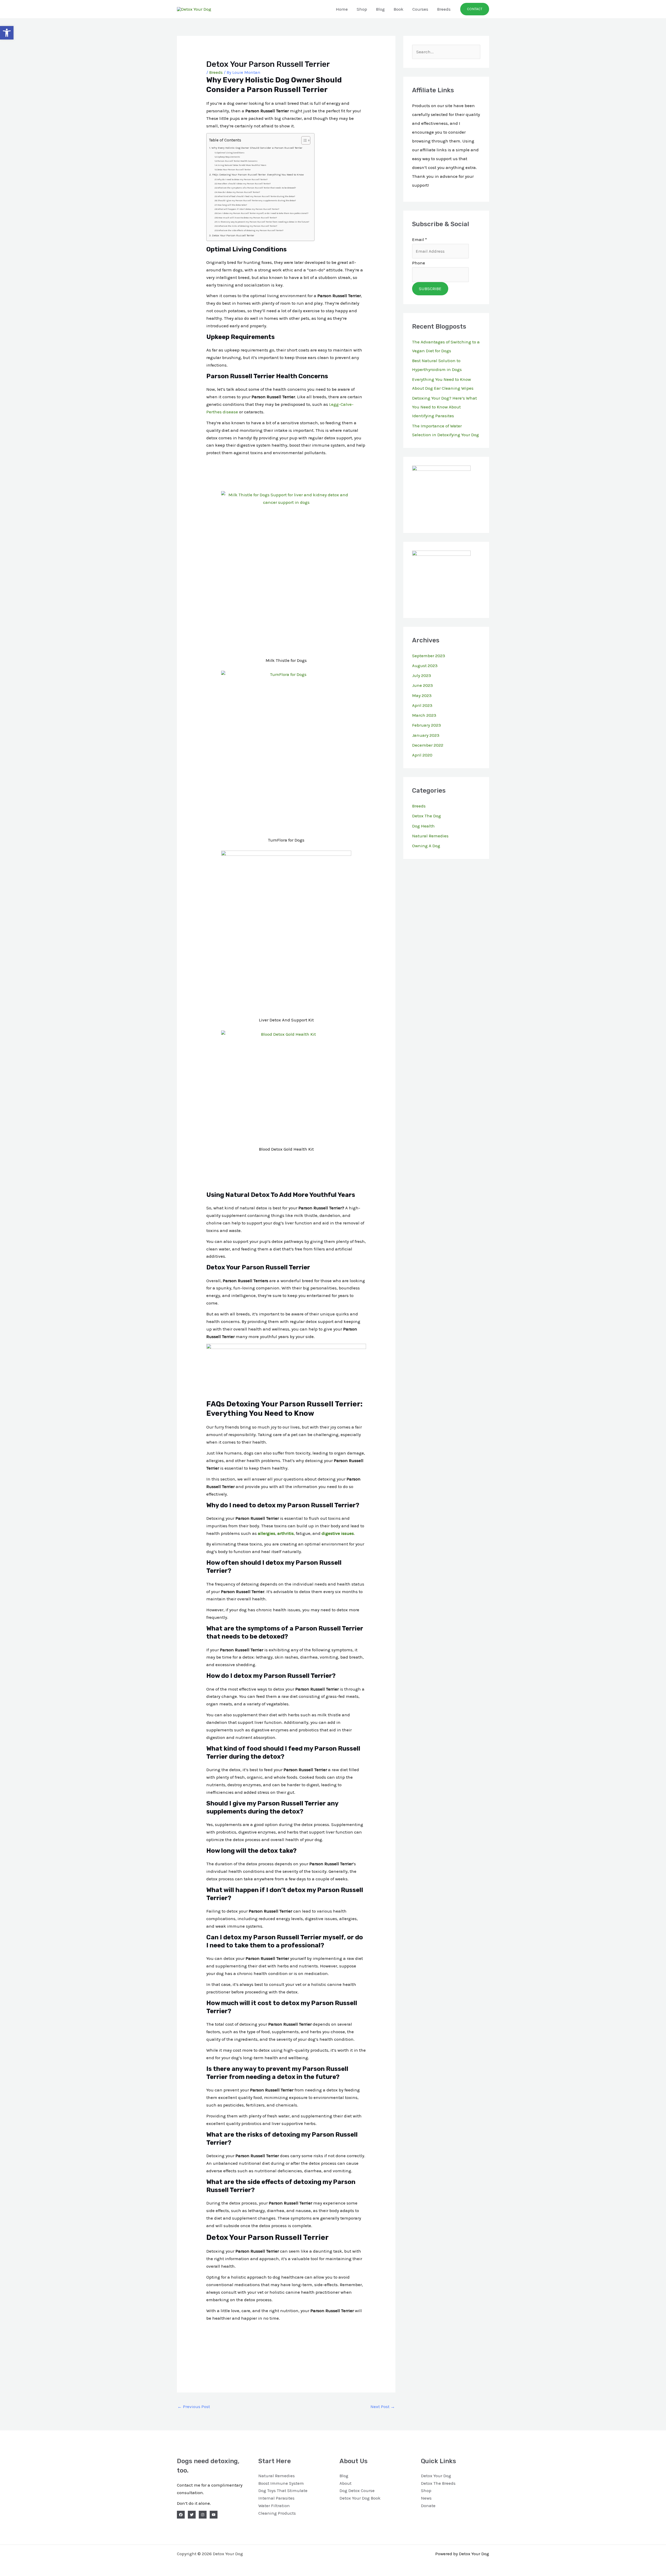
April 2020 (422, 755)
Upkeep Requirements (229, 157)
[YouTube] (214, 2515)
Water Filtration (274, 2506)
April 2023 (422, 705)
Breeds (444, 9)
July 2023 (422, 675)
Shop (362, 9)
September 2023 (429, 656)
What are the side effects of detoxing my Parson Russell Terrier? (251, 230)
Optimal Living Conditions (231, 153)
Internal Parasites (276, 2498)
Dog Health (423, 826)
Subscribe (430, 289)
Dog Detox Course (357, 2490)
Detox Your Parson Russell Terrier (234, 170)
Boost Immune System (281, 2483)
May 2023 (422, 695)
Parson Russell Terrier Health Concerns (237, 161)
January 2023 (426, 735)
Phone (419, 263)
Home (342, 9)
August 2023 (425, 666)
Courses (420, 9)
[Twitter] (192, 2515)
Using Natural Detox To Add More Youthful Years (242, 165)
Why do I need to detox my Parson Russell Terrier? (242, 180)
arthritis (286, 1533)
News (426, 2498)
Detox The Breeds (438, 2483)
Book (399, 9)
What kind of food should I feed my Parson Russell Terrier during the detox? (256, 196)
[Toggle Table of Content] (303, 140)
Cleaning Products (277, 2513)
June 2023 (422, 685)
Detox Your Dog (436, 2476)
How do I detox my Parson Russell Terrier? (239, 192)
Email (420, 239)
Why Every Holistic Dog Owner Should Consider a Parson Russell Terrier (257, 148)
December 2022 (428, 745)
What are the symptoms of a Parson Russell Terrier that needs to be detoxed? (257, 188)
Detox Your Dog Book (360, 2498)
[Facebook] (181, 2515)
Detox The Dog (427, 816)
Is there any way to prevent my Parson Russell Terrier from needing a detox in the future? (264, 222)
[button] (7, 33)
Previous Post (194, 2407)
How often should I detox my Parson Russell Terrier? (244, 184)
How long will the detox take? (232, 205)
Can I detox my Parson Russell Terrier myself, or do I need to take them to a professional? (263, 213)
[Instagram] (203, 2515)
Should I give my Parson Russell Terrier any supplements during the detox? (257, 201)
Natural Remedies (430, 836)
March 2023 (424, 715)
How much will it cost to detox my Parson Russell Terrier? (248, 218)
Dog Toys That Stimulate (283, 2490)
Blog (380, 9)
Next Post (383, 2407)
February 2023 (427, 725)
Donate (428, 2506)
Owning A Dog (426, 846)
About (345, 2483)
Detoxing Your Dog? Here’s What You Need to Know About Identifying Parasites (444, 407)
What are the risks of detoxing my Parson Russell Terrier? (248, 226)
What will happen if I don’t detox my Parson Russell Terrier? (248, 209)
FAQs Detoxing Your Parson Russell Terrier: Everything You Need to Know (258, 175)
